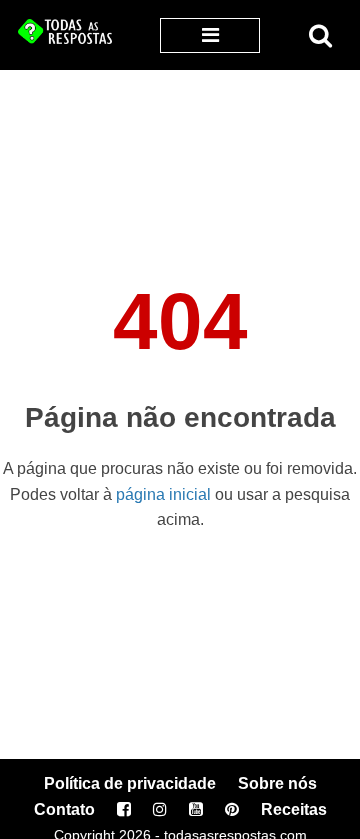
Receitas (294, 809)
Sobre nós (277, 783)
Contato (64, 809)
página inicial (163, 494)
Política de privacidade (130, 783)
